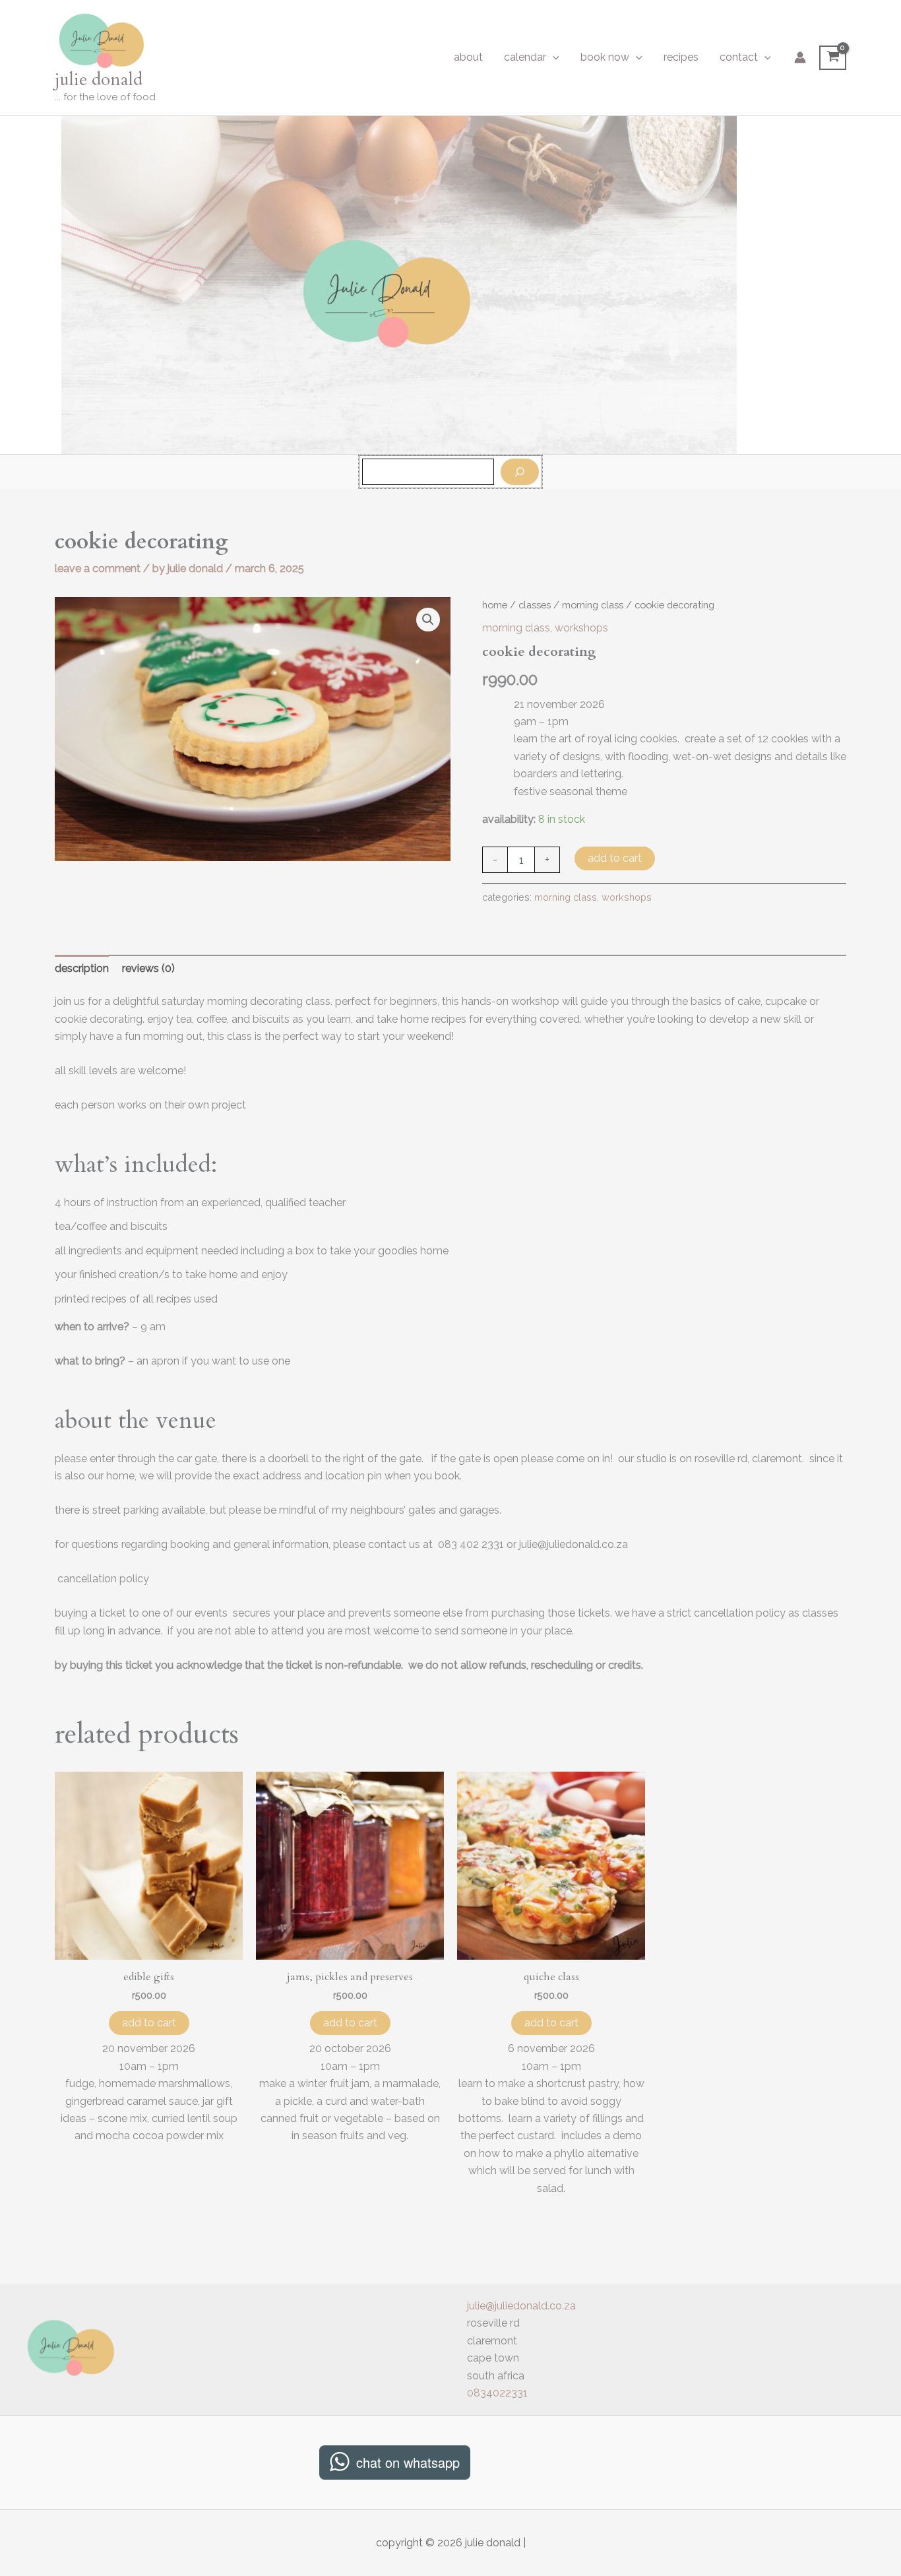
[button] (553, 57)
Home (495, 605)
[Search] (520, 472)
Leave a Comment (98, 568)
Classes (535, 605)
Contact (739, 57)
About (468, 57)
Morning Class (593, 605)
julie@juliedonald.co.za (521, 2306)
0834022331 (497, 2393)
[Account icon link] (800, 57)
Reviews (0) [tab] (148, 968)
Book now (605, 57)
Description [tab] (82, 968)
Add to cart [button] (149, 2023)
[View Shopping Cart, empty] (833, 58)
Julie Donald (99, 80)
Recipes (681, 57)
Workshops (581, 628)
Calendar (525, 57)
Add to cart (615, 858)
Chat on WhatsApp (408, 2462)
